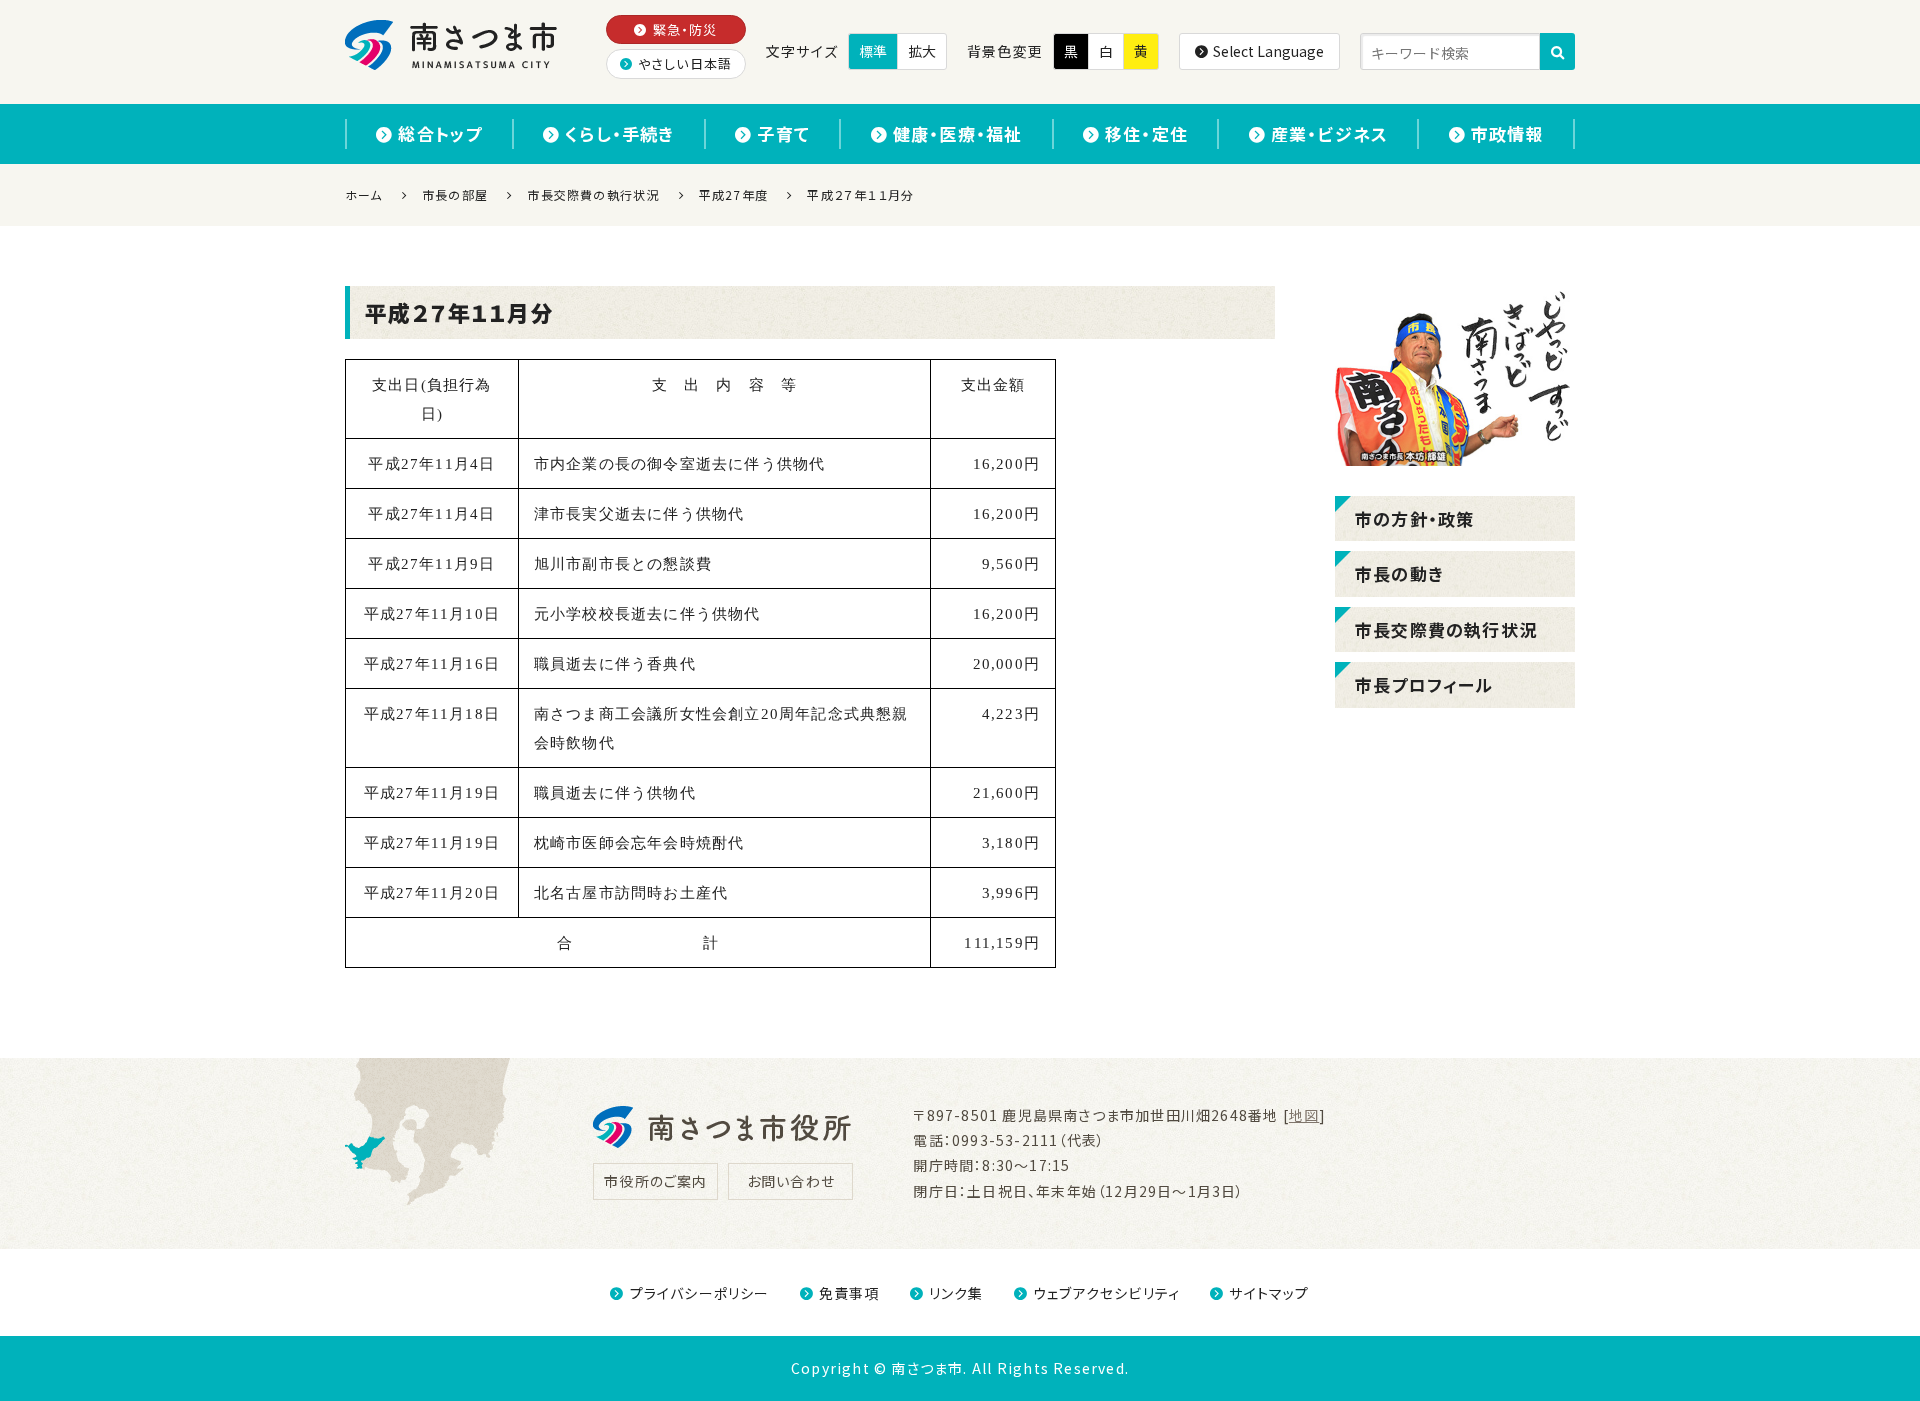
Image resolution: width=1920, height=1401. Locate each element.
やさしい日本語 (685, 63)
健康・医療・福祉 (958, 133)
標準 (873, 51)
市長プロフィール (1424, 684)
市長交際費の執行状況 (1446, 629)
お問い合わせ (791, 1181)
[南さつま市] (452, 45)
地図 (1304, 1115)
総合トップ (440, 133)
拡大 (922, 51)
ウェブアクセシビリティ (1106, 1293)
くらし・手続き (619, 133)
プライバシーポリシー (699, 1293)
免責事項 (849, 1293)
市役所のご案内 (655, 1181)
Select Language (1268, 51)
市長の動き (1399, 573)
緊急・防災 (685, 29)
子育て (783, 133)
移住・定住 (1146, 133)
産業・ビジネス (1329, 133)
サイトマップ (1269, 1293)
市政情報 (1507, 133)
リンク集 (956, 1293)
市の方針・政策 (1414, 518)
